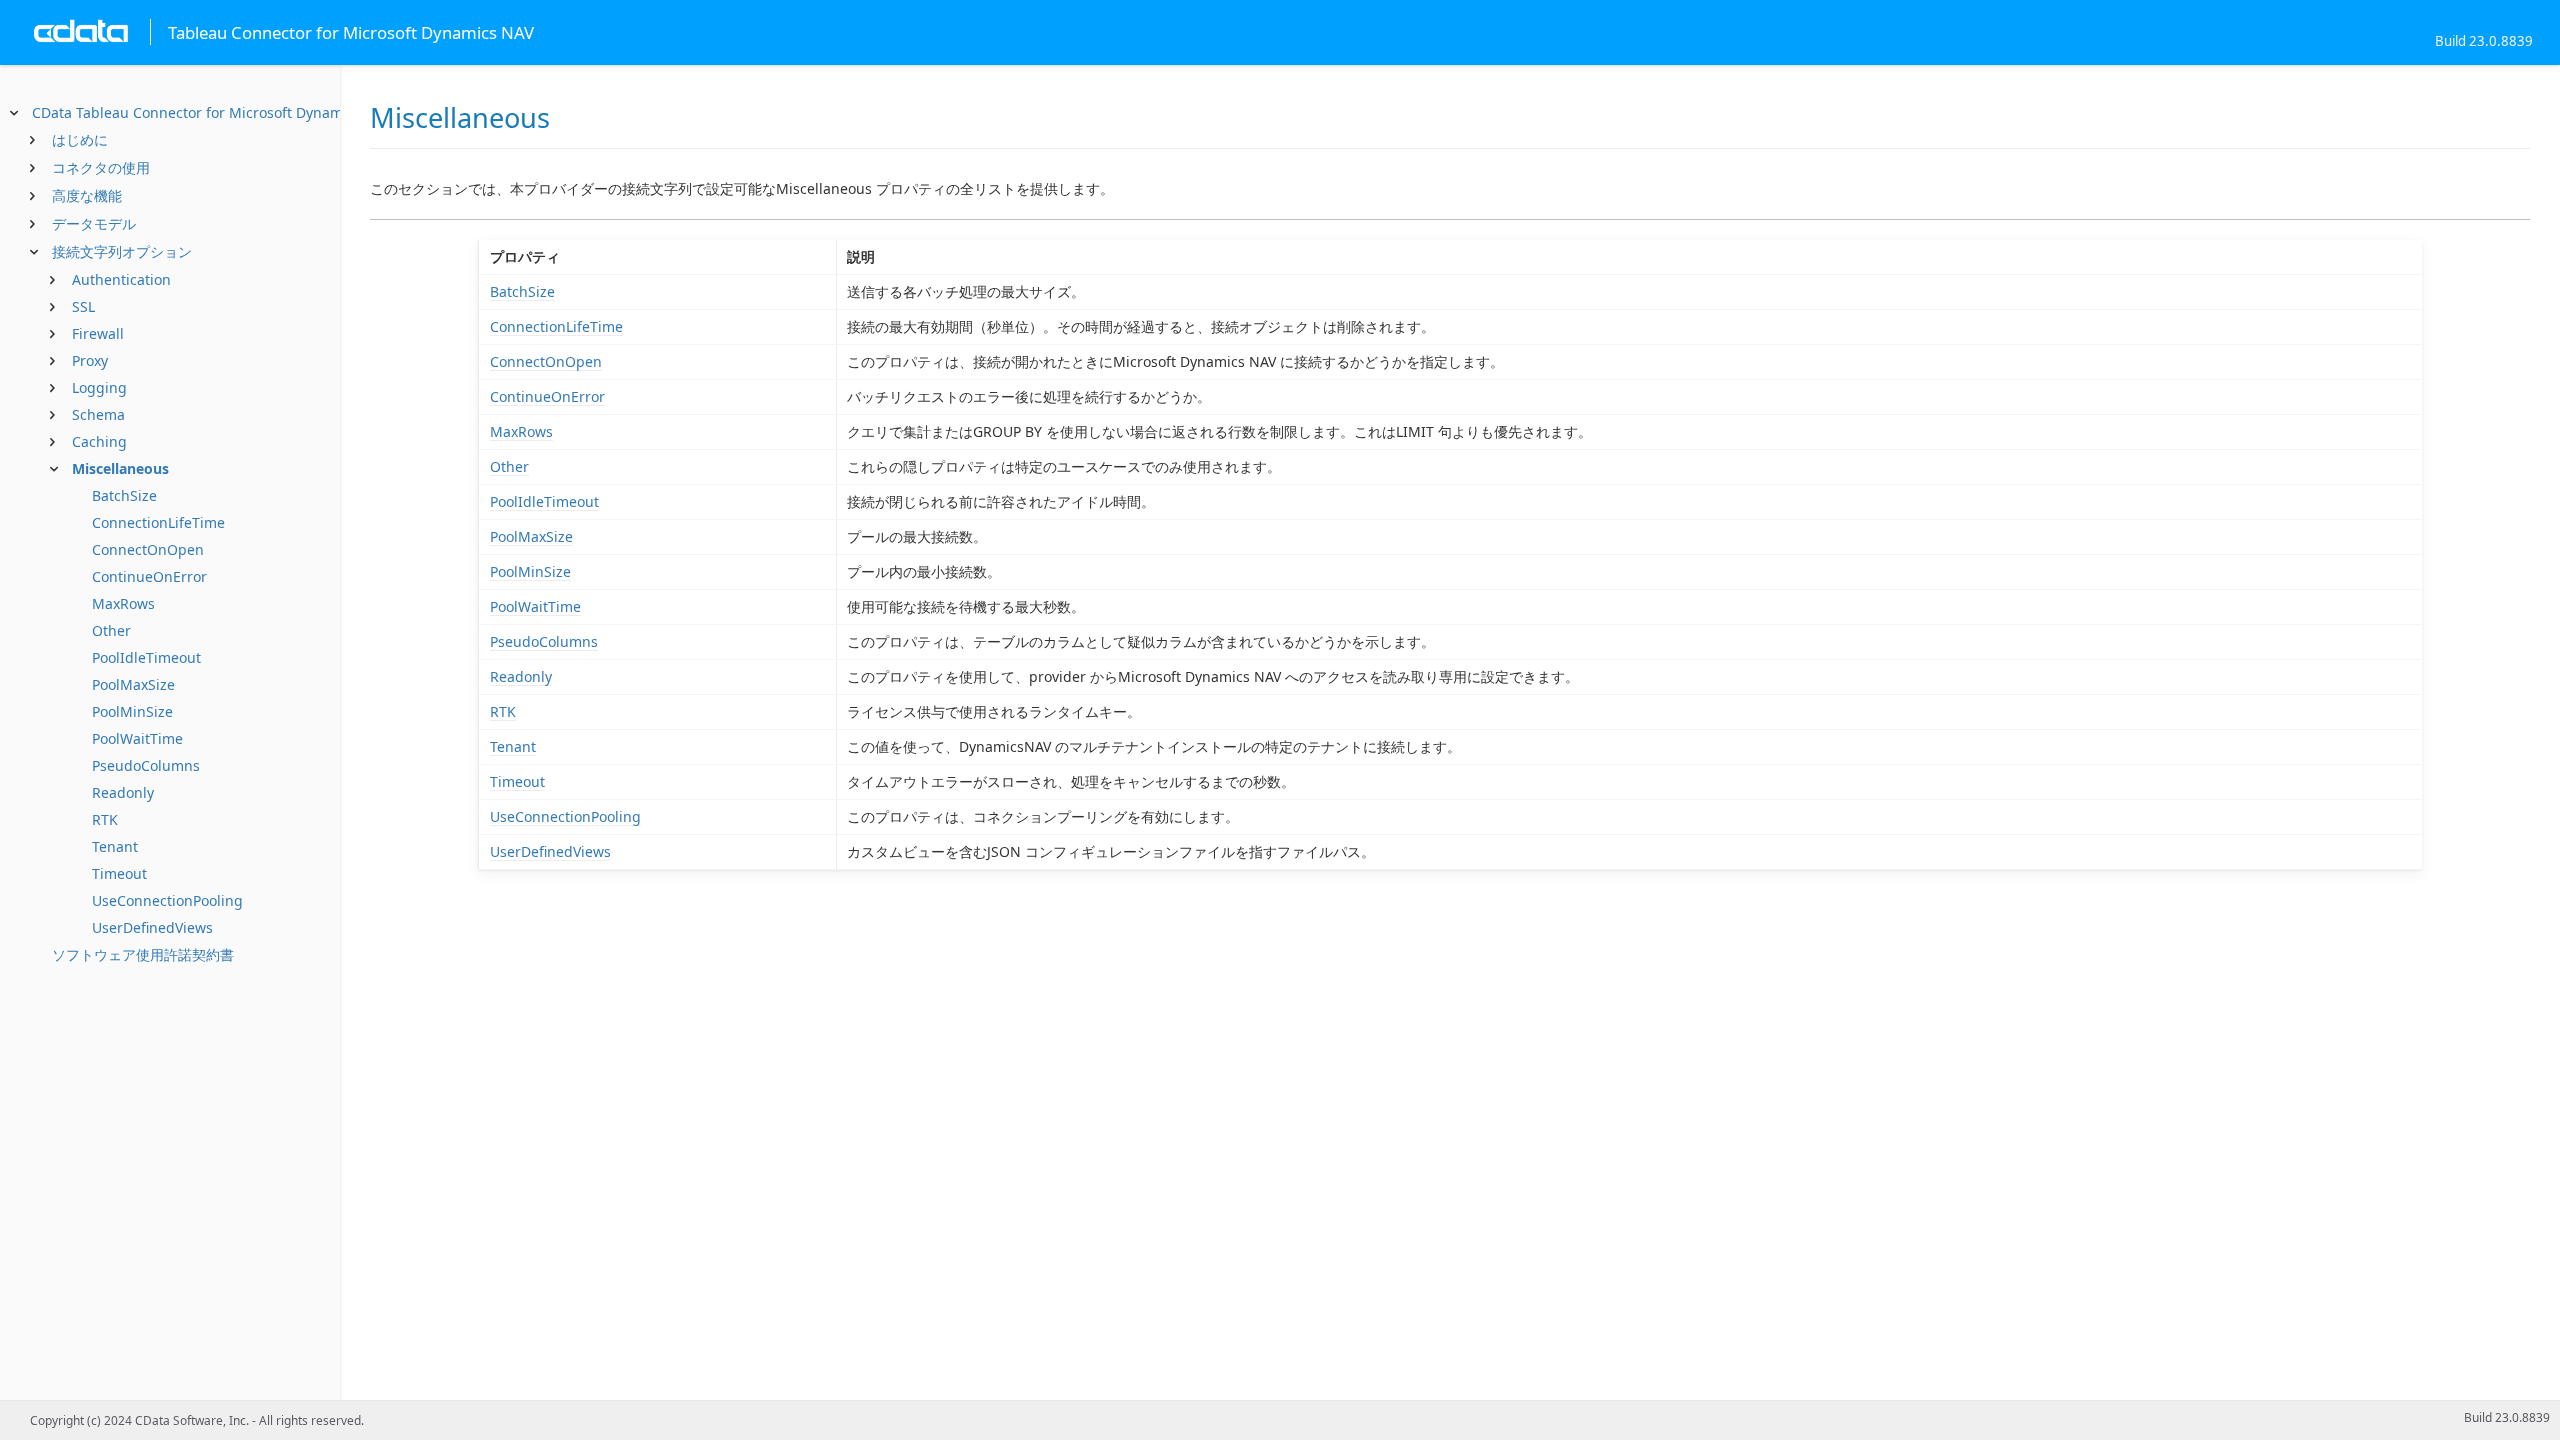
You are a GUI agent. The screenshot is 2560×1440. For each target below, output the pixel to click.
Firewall (98, 333)
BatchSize (124, 495)
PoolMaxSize (133, 684)
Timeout (119, 873)
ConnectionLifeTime (158, 522)
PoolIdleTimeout (146, 657)
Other (111, 630)
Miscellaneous (120, 468)
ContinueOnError (149, 576)
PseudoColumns (146, 765)
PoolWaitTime (137, 738)
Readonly (123, 792)
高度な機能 (87, 195)
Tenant (115, 846)
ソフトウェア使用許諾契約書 (143, 954)
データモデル (94, 223)
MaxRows (123, 603)
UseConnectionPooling (167, 900)
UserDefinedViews (152, 927)
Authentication (121, 279)
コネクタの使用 (101, 167)
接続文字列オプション (122, 251)
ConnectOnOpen (148, 549)
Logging (99, 387)
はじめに (80, 139)
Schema (98, 414)
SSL (83, 306)
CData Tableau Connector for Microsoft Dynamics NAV (212, 112)
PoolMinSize (132, 711)
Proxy (90, 360)
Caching (99, 441)
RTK (105, 819)
